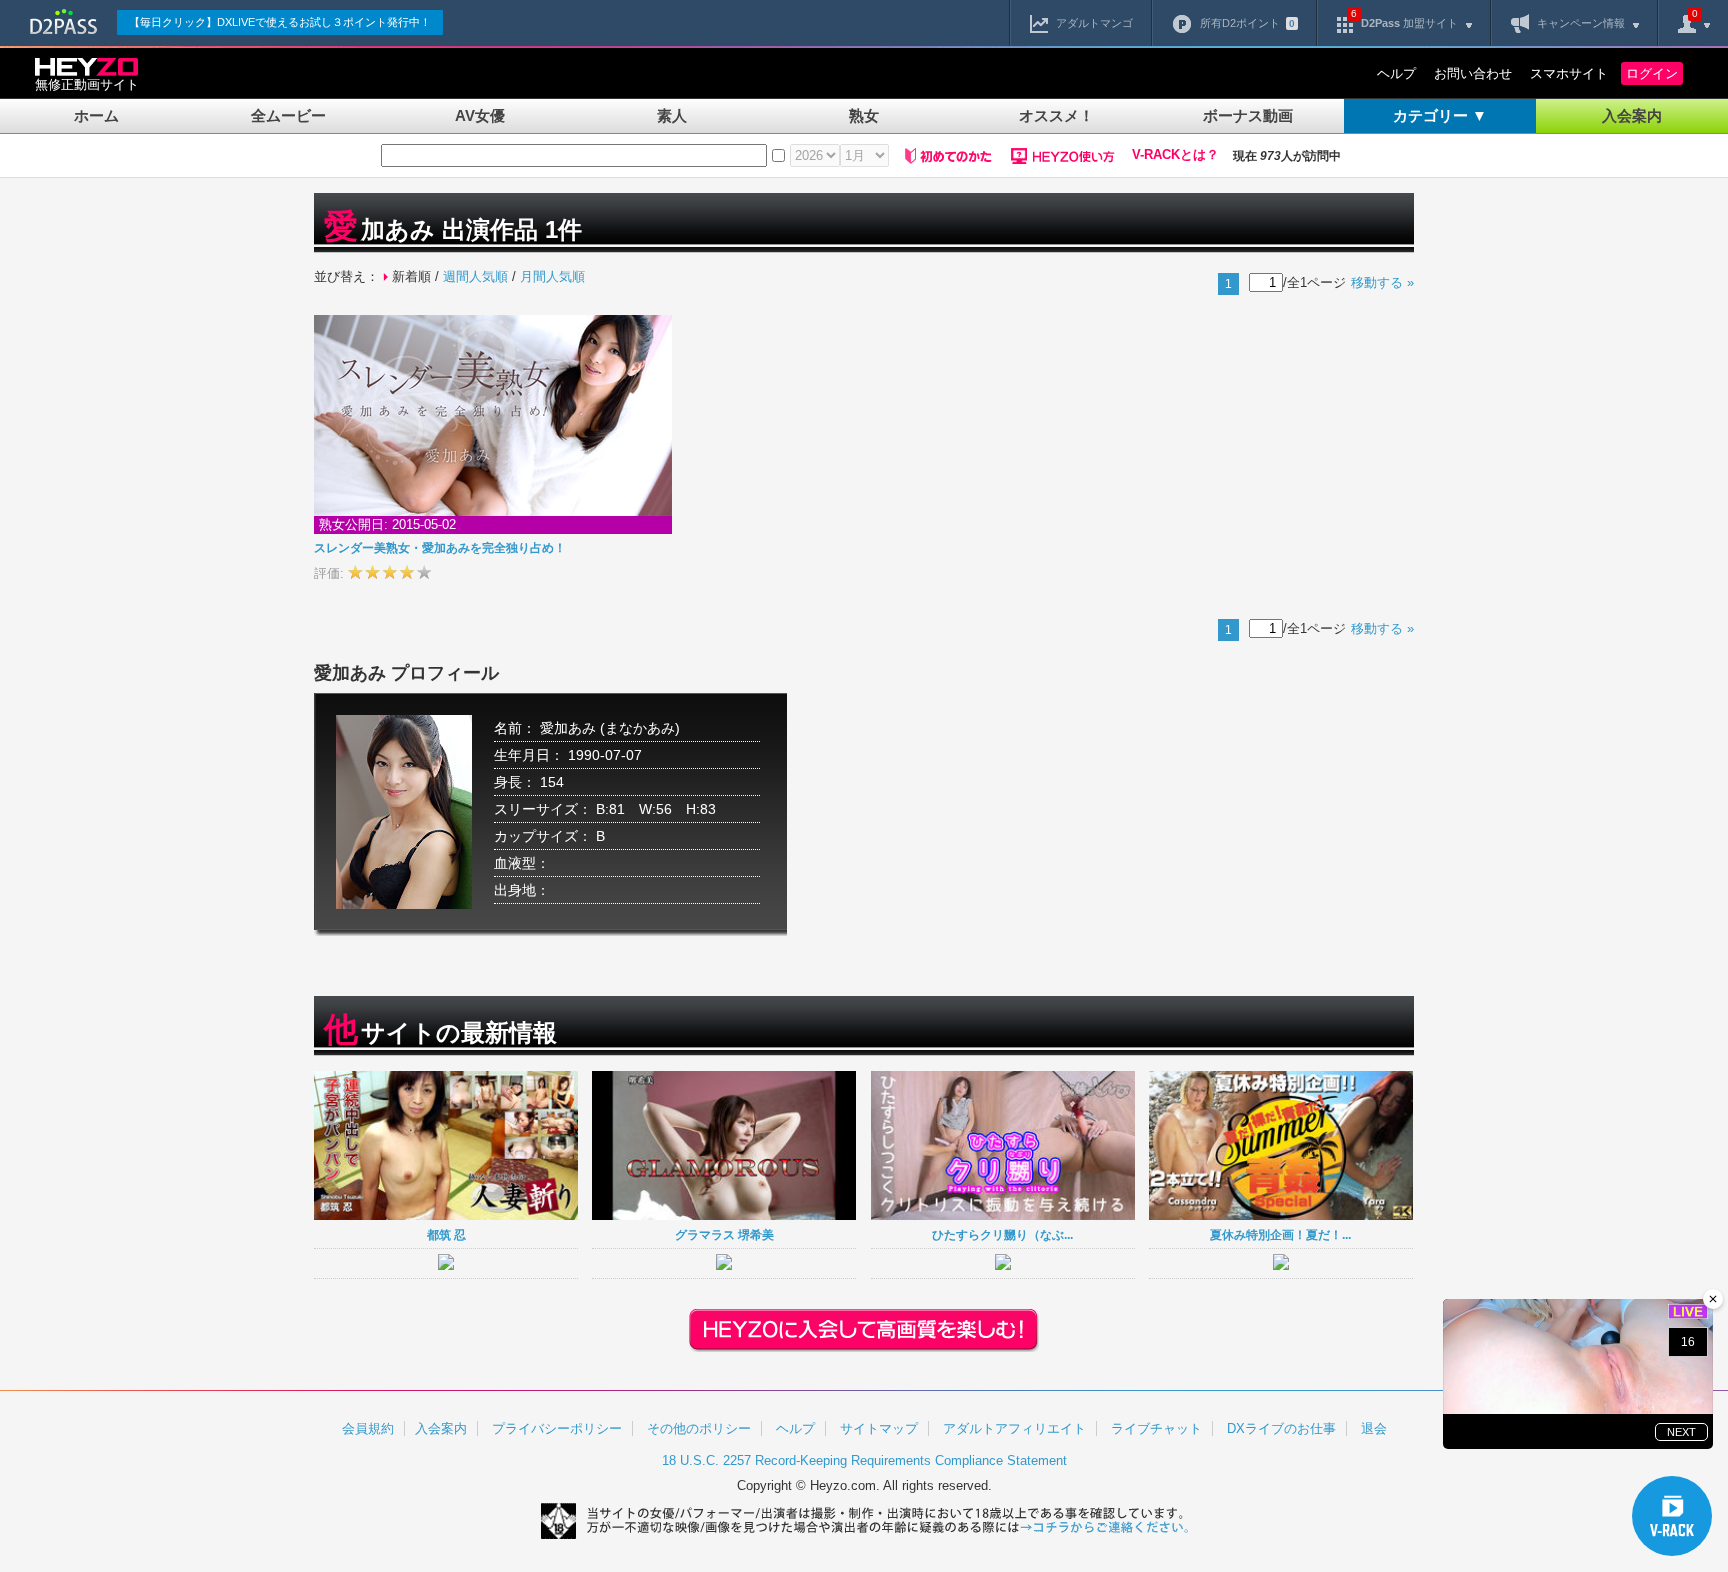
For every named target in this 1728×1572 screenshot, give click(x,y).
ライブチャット (1156, 1428)
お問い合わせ (1473, 73)
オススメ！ (1056, 115)
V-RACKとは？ (1175, 155)
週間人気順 (475, 276)
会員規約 (368, 1428)
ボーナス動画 (1248, 115)
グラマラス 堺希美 (724, 1234)
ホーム (96, 115)
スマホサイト (1569, 73)
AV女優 (480, 115)
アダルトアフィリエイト (1014, 1428)
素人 (672, 115)
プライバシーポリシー (557, 1428)
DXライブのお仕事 (1281, 1428)
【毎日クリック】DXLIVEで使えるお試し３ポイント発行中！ (280, 22)
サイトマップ (879, 1428)
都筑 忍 (446, 1234)
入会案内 (1632, 115)
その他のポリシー (699, 1428)
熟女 (864, 115)
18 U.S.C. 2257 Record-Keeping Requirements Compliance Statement (864, 1460)
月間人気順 (552, 276)
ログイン (1652, 73)
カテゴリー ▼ (1440, 115)
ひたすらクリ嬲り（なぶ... (1002, 1234)
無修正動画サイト (87, 84)
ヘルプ (1396, 73)
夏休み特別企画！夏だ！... (1280, 1234)
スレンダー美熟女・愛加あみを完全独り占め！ (440, 548)
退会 (1374, 1428)
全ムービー (288, 115)
